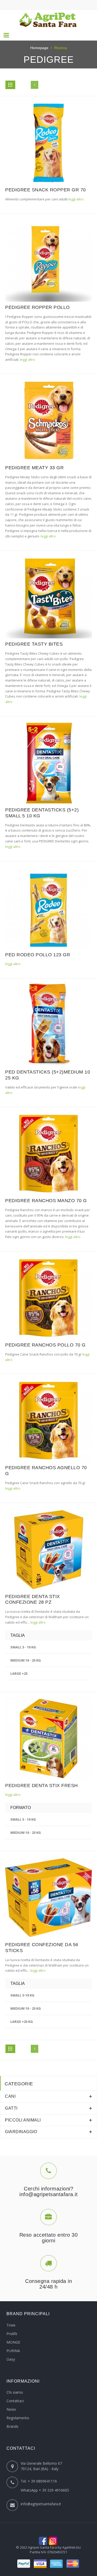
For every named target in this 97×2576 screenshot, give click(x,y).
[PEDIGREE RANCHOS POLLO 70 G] (48, 1298)
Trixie (11, 2325)
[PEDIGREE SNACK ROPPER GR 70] (48, 143)
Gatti (11, 2108)
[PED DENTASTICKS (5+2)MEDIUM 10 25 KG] (48, 1025)
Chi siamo (15, 2392)
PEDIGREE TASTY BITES (34, 644)
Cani (10, 2096)
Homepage (39, 48)
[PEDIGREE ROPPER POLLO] (48, 260)
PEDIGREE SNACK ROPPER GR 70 (46, 190)
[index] (48, 20)
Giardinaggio (21, 2132)
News (11, 2409)
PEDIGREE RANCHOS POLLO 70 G (45, 1345)
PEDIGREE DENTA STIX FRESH (42, 1786)
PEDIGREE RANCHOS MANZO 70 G (46, 1201)
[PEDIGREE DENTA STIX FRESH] (48, 1738)
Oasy (11, 2359)
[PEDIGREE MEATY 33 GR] (48, 420)
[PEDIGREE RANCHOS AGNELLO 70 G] (48, 1420)
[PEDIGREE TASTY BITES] (48, 597)
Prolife (12, 2334)
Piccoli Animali (23, 2120)
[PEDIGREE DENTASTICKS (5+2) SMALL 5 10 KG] (48, 763)
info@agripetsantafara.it (41, 2504)
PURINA (13, 2351)
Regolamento (18, 2418)
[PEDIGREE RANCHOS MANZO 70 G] (48, 1153)
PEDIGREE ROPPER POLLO (38, 307)
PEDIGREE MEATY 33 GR (34, 468)
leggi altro (76, 199)
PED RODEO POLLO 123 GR (38, 955)
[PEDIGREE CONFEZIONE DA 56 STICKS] (48, 1897)
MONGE (13, 2342)
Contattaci (15, 2401)
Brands (12, 2426)
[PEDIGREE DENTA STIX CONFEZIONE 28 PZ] (48, 1549)
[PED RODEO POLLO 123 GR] (48, 907)
